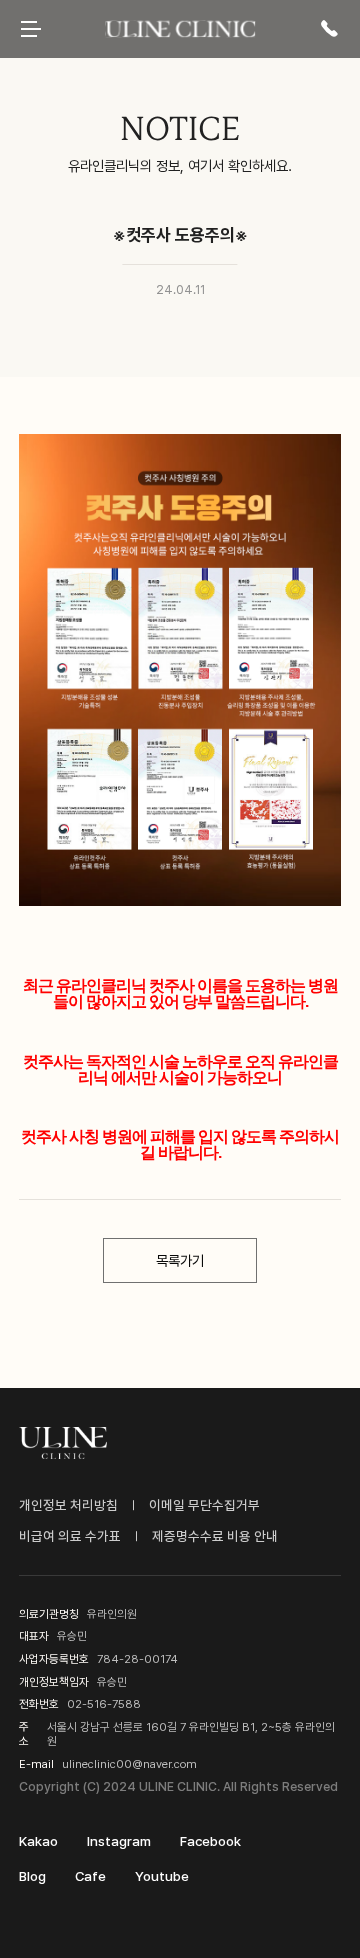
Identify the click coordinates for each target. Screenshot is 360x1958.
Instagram (119, 1841)
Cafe (90, 1876)
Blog (32, 1876)
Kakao (38, 1841)
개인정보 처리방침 (68, 1505)
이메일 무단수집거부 (204, 1505)
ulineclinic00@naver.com (129, 1764)
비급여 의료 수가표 (70, 1536)
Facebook (210, 1841)
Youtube (162, 1876)
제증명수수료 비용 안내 (215, 1536)
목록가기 (180, 1260)
